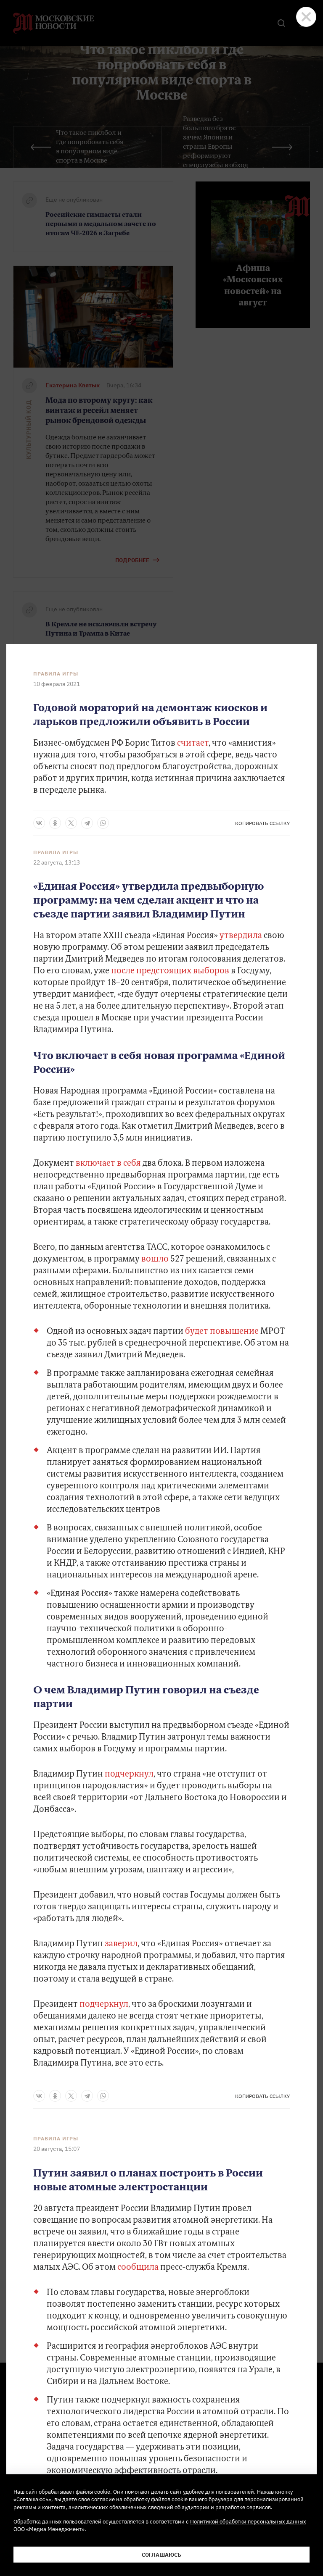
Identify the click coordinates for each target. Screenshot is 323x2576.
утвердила (240, 936)
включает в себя (108, 1164)
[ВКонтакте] (39, 823)
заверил (121, 1944)
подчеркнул (129, 1774)
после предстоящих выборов (170, 971)
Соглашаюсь (161, 2555)
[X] (71, 823)
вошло (155, 1259)
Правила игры (56, 674)
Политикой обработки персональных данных (248, 2521)
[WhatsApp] (103, 823)
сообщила (139, 2268)
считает (193, 744)
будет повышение (222, 1332)
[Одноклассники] (55, 823)
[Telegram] (87, 823)
